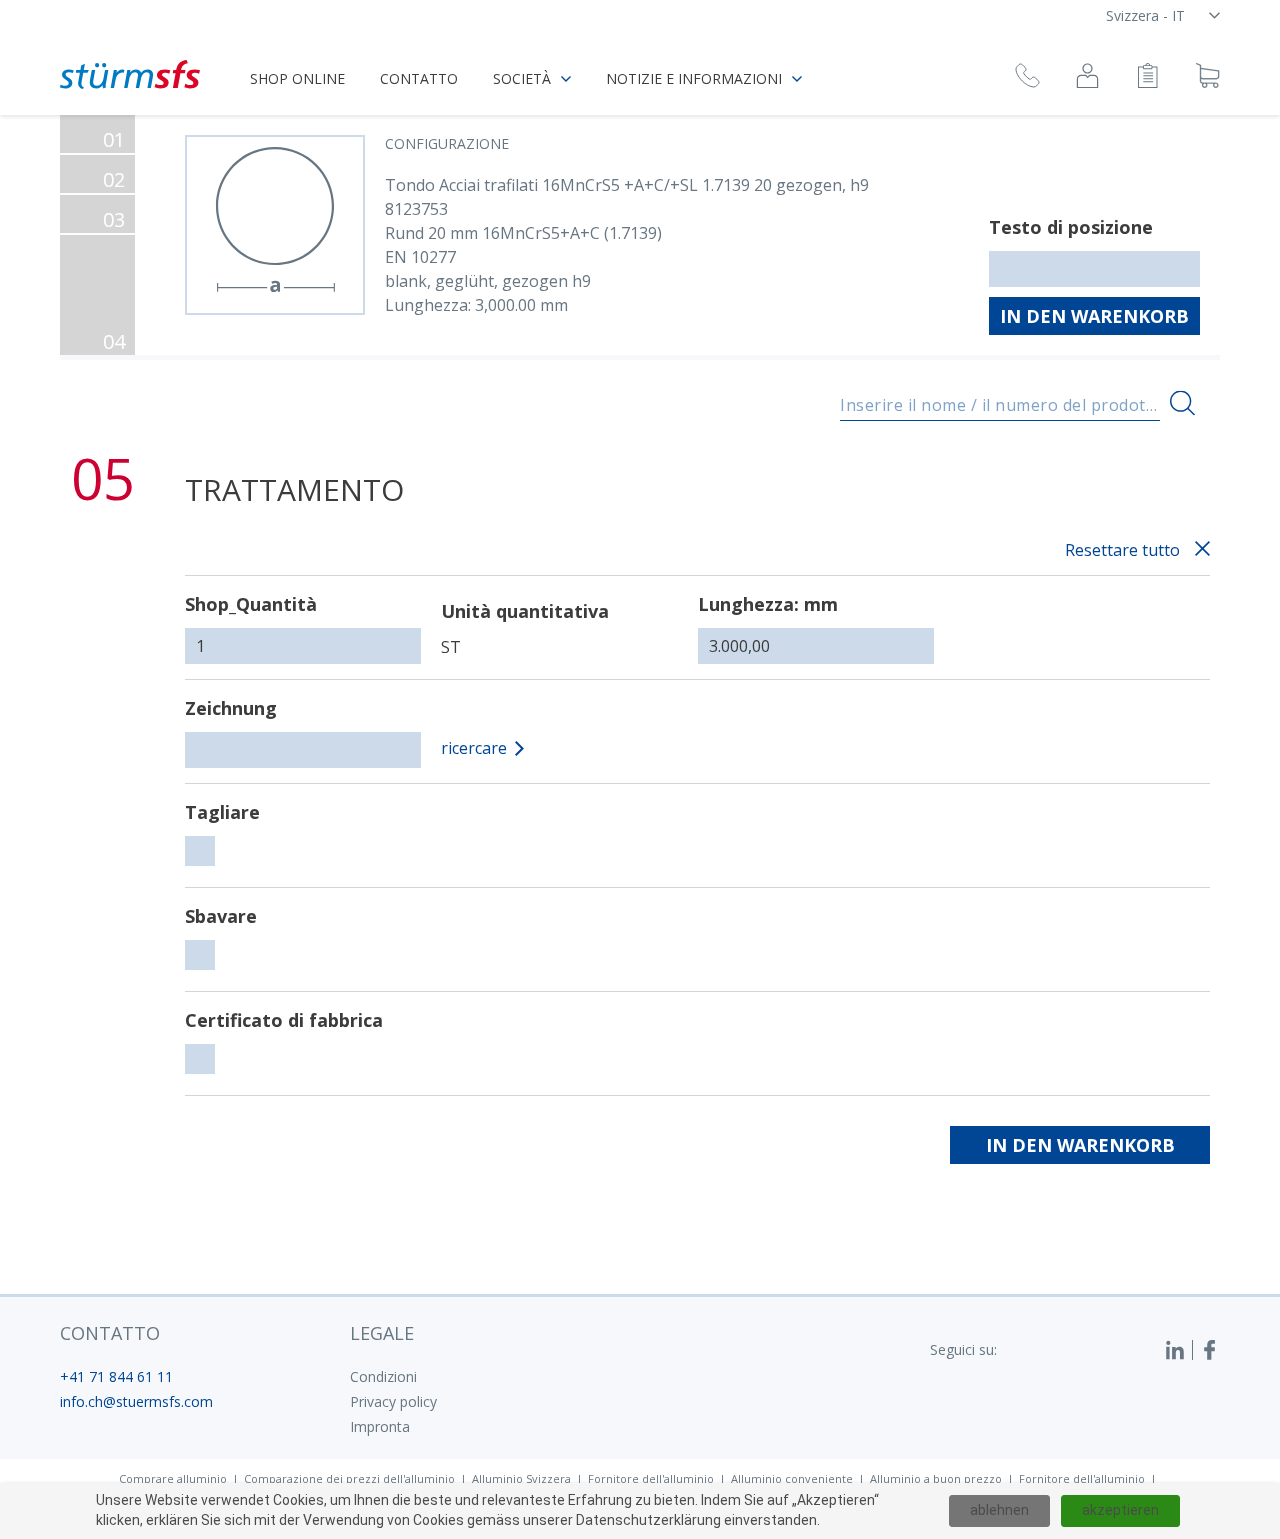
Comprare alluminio (173, 1478)
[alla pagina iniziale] (130, 74)
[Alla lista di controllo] (1147, 78)
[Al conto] (1087, 78)
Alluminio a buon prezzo (936, 1478)
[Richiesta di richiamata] (1027, 78)
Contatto (419, 78)
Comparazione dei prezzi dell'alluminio (349, 1478)
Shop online (297, 78)
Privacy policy (393, 1401)
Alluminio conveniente (792, 1478)
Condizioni (383, 1376)
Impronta (380, 1426)
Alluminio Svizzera (521, 1478)
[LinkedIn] (1179, 1350)
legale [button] (382, 1333)
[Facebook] (1210, 1350)
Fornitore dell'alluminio (651, 1478)
